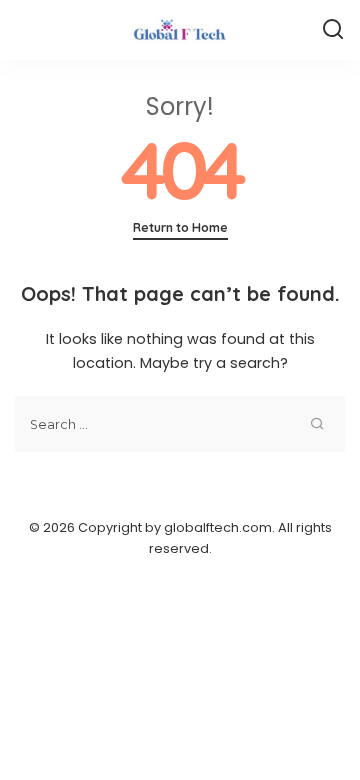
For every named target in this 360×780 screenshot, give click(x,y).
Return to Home (180, 227)
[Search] (333, 30)
